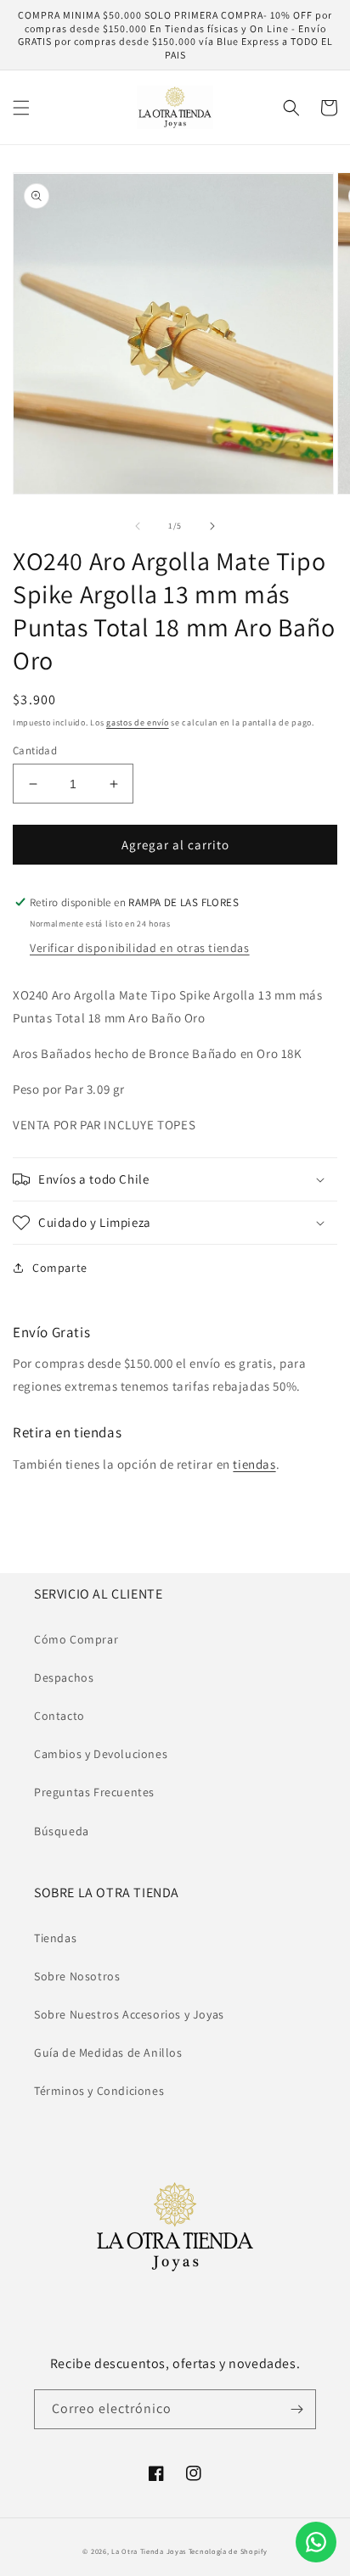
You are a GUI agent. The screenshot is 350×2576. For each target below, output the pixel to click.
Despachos (64, 1677)
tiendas (254, 1464)
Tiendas (55, 1938)
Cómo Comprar (76, 1639)
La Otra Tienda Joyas (149, 2551)
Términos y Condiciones (99, 2091)
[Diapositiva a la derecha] (212, 526)
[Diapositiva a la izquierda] (138, 526)
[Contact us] (316, 2542)
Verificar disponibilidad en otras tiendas (140, 948)
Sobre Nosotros (77, 1976)
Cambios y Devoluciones (101, 1754)
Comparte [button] (60, 1268)
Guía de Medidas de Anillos (108, 2052)
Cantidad (35, 750)
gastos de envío (138, 722)
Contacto (59, 1716)
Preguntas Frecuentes (94, 1792)
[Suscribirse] (296, 2409)
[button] (21, 108)
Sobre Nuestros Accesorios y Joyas (129, 2014)
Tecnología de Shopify (228, 2551)
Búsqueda (62, 1831)
